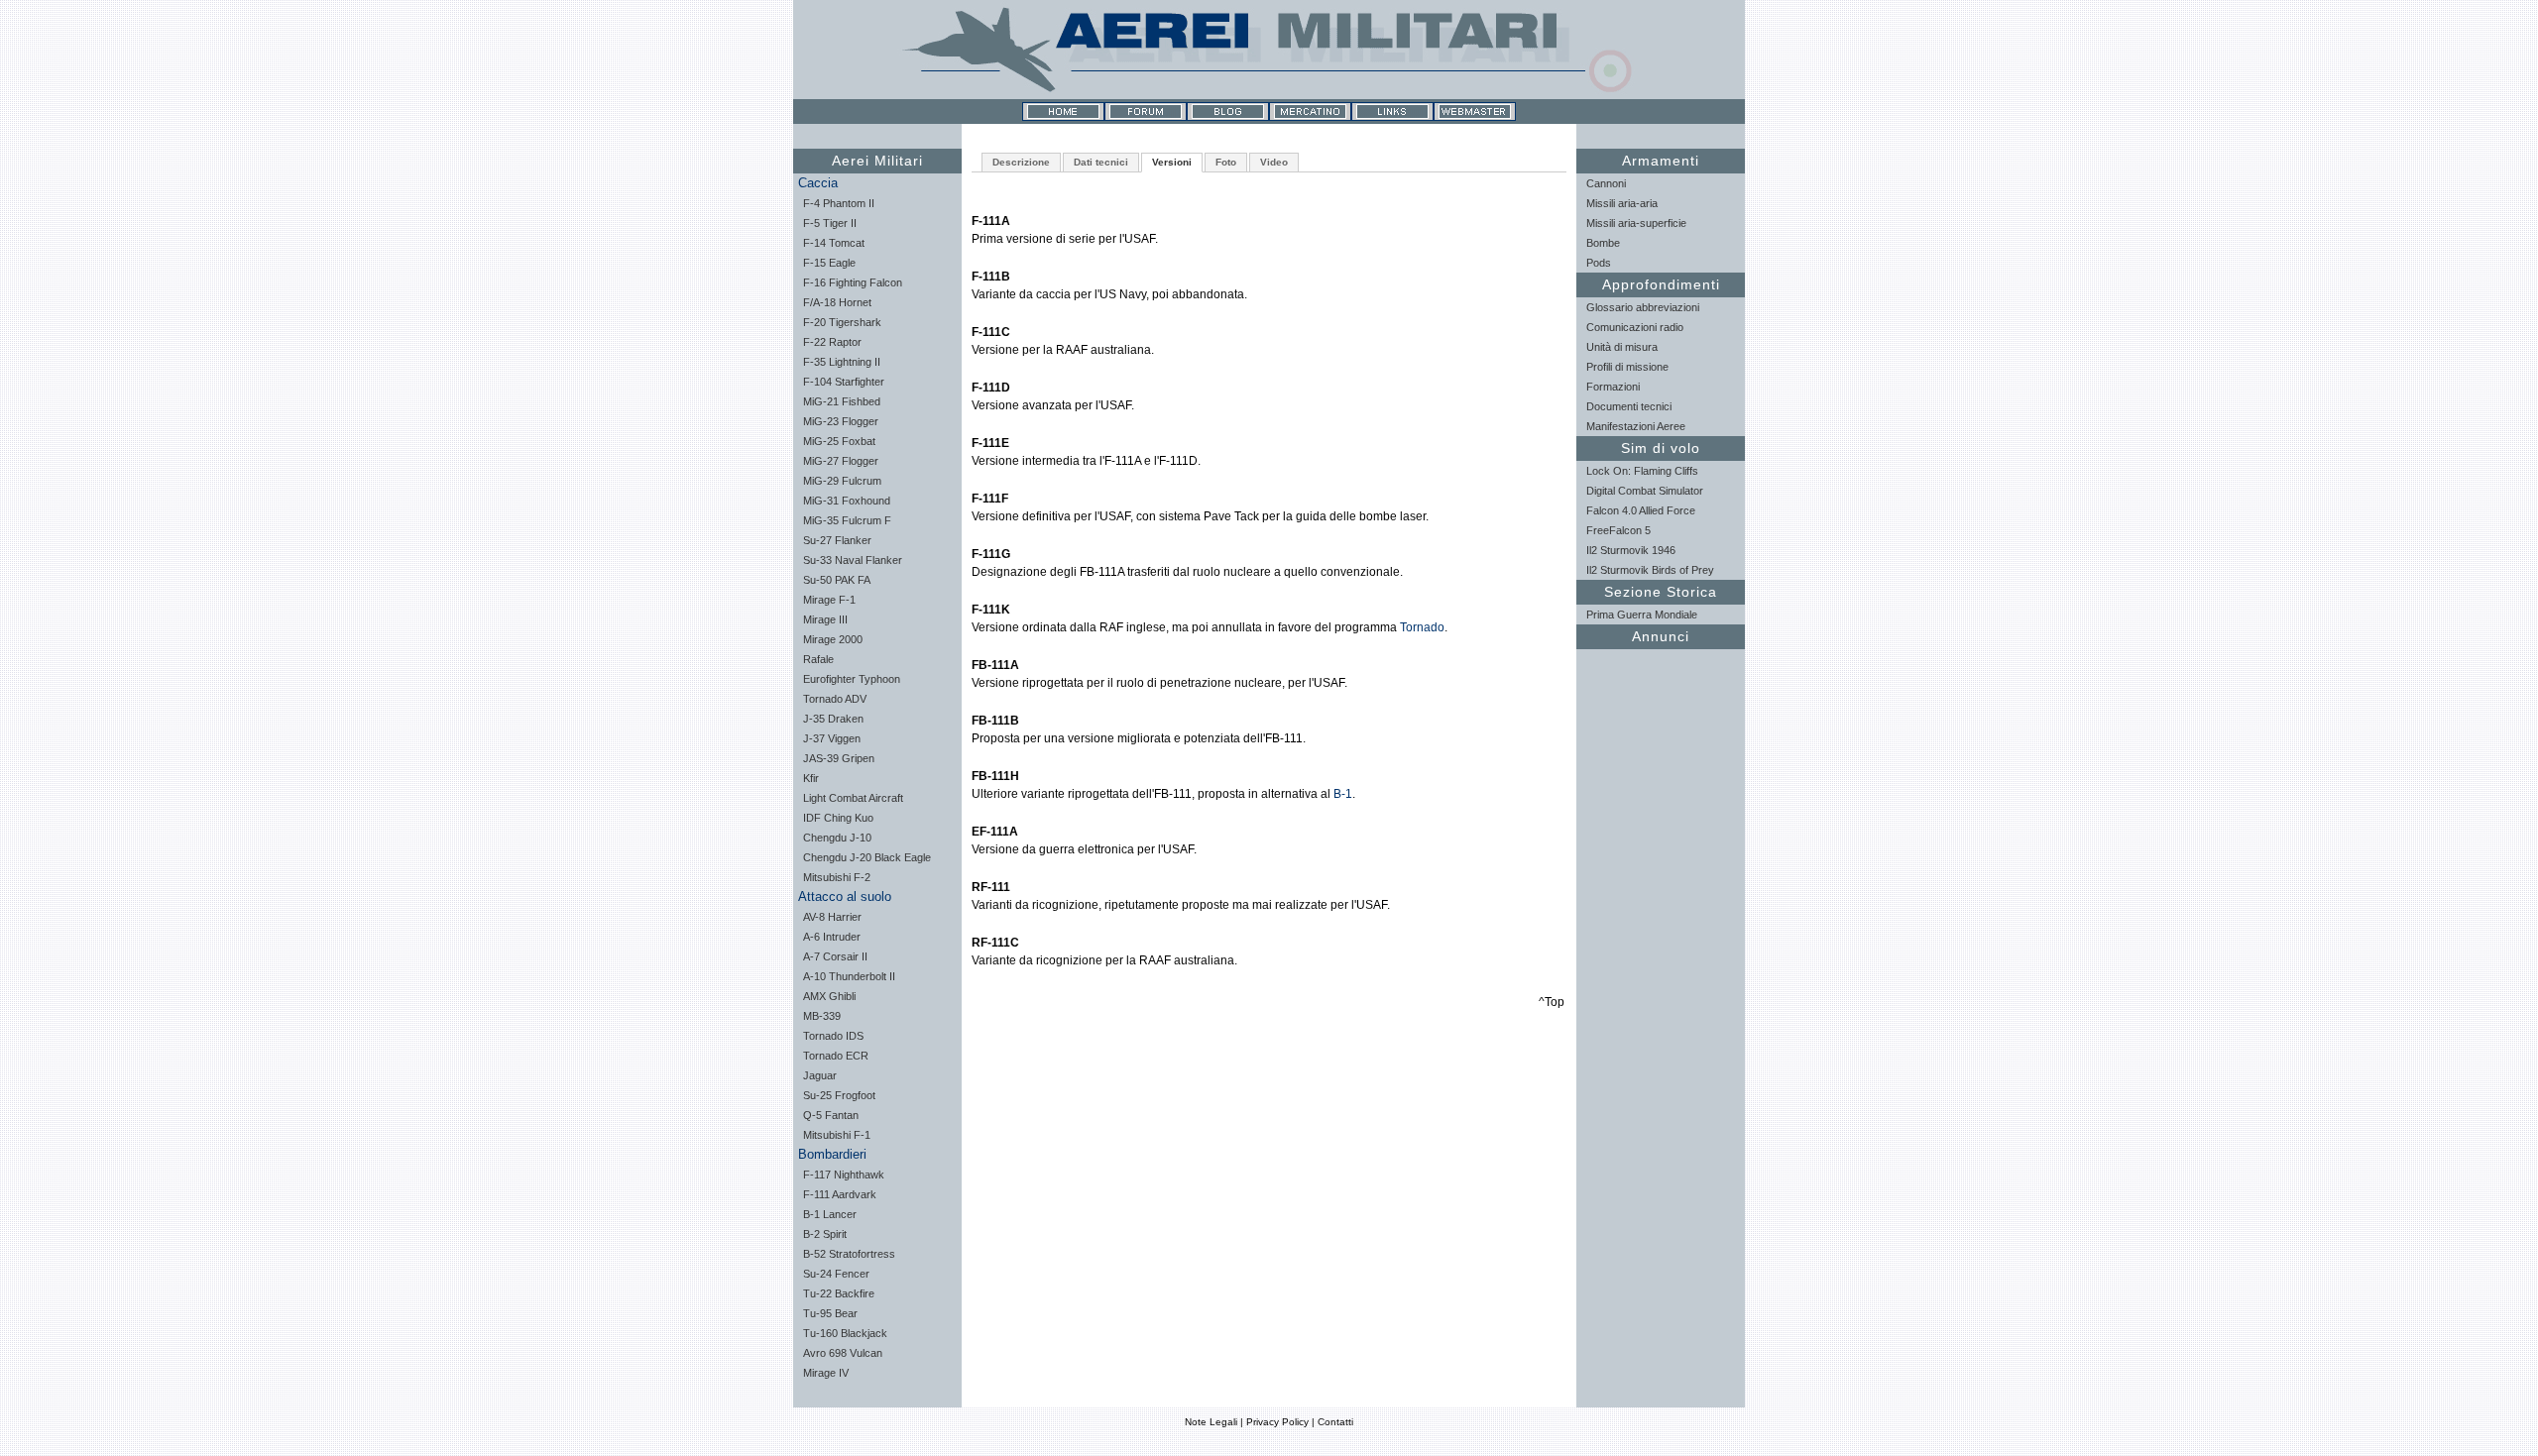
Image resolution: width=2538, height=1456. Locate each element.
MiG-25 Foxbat (839, 441)
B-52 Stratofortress (849, 1254)
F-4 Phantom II (839, 203)
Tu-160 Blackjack (845, 1333)
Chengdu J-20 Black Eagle (867, 857)
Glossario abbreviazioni (1643, 307)
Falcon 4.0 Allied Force (1641, 510)
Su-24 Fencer (836, 1274)
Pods (1599, 263)
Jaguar (820, 1075)
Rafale (818, 659)
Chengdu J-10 (837, 838)
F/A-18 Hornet (837, 302)
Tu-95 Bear (830, 1313)
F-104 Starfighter (844, 382)
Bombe (1603, 243)
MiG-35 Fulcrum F (847, 520)
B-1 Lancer (830, 1214)
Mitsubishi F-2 (837, 877)
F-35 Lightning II (842, 362)
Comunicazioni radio (1635, 327)
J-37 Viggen (832, 738)
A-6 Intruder (832, 937)
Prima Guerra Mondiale (1642, 615)
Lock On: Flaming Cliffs (1642, 471)
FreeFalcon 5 (1618, 530)
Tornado (1422, 627)
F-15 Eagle (829, 263)
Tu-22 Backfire (839, 1293)
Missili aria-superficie (1636, 223)
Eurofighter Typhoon (852, 679)
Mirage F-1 (829, 600)
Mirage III (825, 619)
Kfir (811, 778)
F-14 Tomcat (834, 243)
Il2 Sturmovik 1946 (1631, 550)
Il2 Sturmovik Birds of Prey (1650, 570)
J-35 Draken (833, 719)
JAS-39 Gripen (839, 758)
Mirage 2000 (833, 639)
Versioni (1172, 162)
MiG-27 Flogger (841, 461)
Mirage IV (826, 1373)
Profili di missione (1627, 367)
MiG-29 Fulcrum (842, 481)
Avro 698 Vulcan (843, 1353)
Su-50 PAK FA (837, 580)
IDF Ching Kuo (838, 818)
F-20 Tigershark (842, 322)
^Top (1552, 1002)
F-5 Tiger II (830, 223)
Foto (1226, 162)
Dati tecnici (1101, 162)
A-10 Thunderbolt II (849, 976)
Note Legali (1211, 1422)
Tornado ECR (836, 1056)
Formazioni (1613, 387)
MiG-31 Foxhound (847, 501)
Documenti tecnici (1629, 406)
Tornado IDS (833, 1036)
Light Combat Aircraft (853, 798)
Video (1274, 162)
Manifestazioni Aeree (1636, 426)
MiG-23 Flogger (841, 421)
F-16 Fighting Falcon (853, 282)
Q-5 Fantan (831, 1115)
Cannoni (1606, 183)
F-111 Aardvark (840, 1194)
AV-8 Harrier (832, 917)
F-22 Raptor (832, 342)
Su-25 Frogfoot (839, 1095)
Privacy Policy (1277, 1422)
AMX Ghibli (829, 996)
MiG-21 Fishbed (842, 401)
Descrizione (1021, 162)
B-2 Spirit (825, 1234)
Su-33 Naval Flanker (853, 560)
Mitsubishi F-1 (837, 1135)
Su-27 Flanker (837, 540)
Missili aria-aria (1622, 203)
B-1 (1343, 794)
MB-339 (822, 1016)
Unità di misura (1622, 347)
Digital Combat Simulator (1645, 491)
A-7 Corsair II (835, 956)
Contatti (1335, 1422)
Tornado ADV (835, 699)
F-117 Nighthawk (844, 1175)
